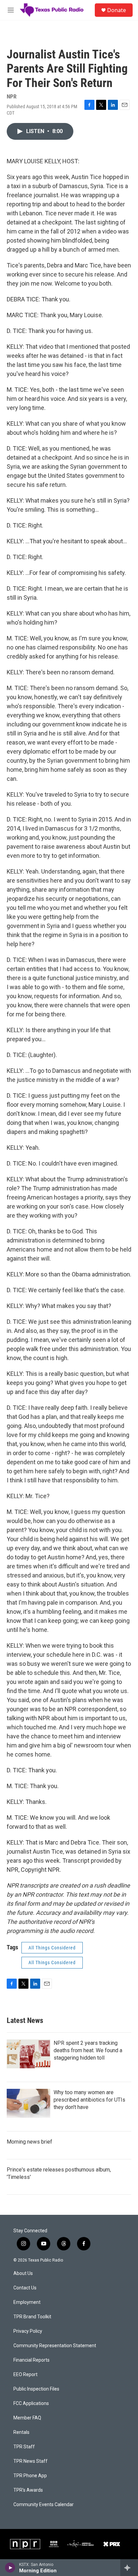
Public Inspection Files (36, 2389)
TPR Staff (24, 2447)
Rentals (21, 2432)
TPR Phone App (30, 2476)
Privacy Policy (28, 2331)
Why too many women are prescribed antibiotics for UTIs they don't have (89, 2100)
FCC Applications (31, 2403)
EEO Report (25, 2375)
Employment (27, 2302)
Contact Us (25, 2288)
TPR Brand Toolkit (32, 2317)
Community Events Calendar (44, 2505)
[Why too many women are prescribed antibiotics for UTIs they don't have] (28, 2103)
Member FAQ (27, 2418)
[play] (10, 2568)
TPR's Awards (28, 2490)
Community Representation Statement (55, 2346)
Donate (117, 10)
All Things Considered (52, 1948)
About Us (23, 2273)
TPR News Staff (30, 2461)
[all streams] (129, 2568)
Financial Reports (31, 2360)
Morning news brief (29, 2142)
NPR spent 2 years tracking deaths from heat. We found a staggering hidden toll (88, 2050)
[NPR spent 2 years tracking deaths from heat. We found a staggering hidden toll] (28, 2054)
